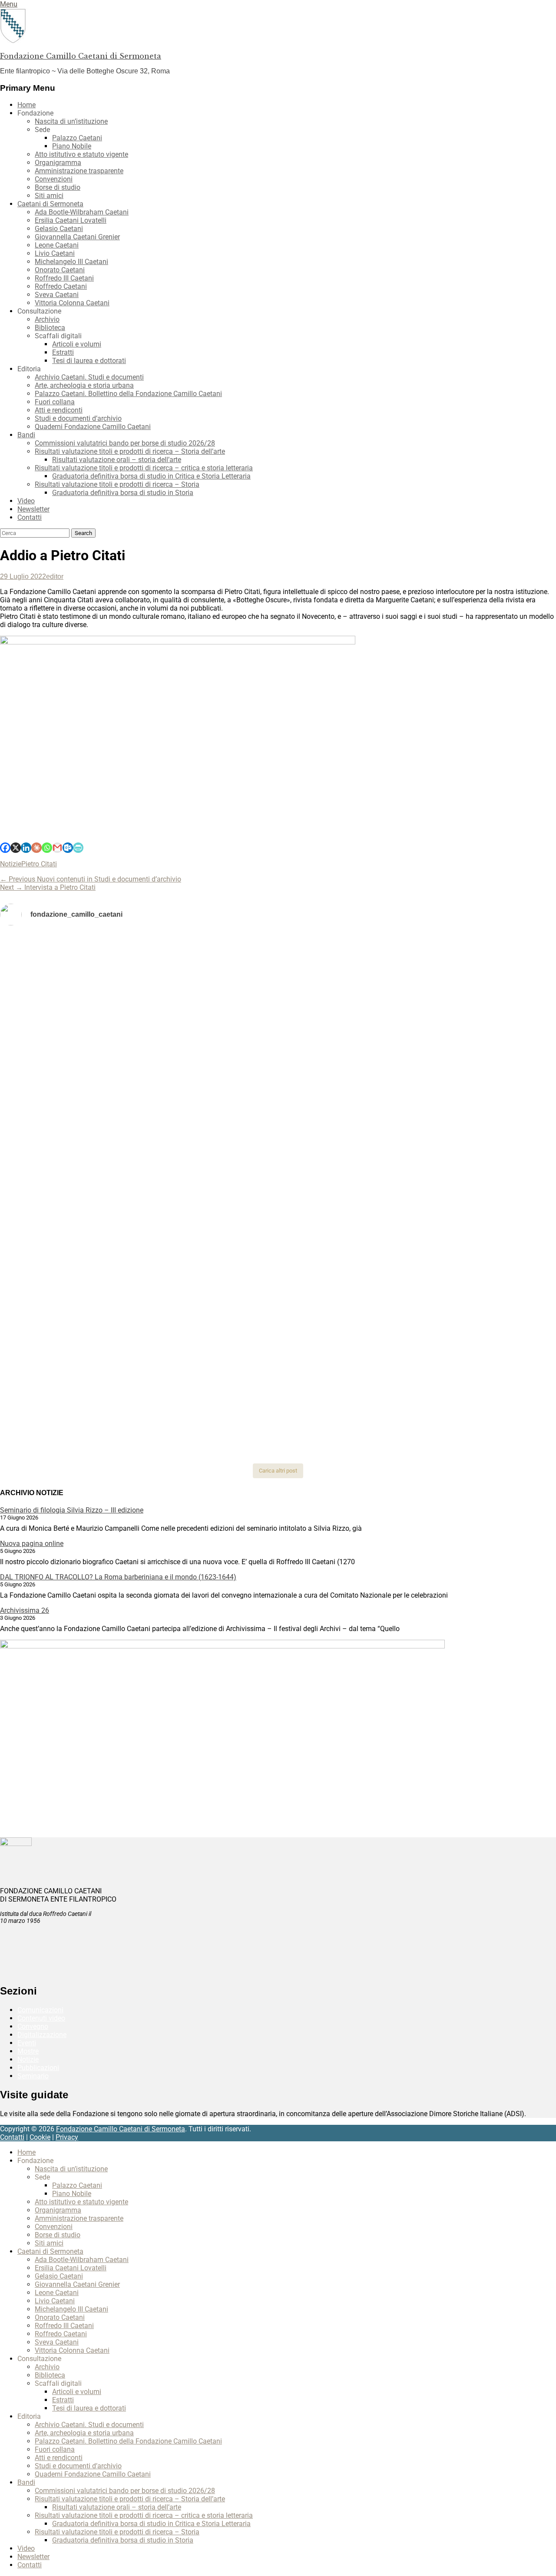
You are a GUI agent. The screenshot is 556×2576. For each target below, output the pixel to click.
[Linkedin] (26, 848)
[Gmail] (57, 848)
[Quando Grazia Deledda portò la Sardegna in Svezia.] (278, 1151)
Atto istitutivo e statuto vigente (81, 154)
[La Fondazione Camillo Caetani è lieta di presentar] (278, 1092)
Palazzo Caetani (77, 138)
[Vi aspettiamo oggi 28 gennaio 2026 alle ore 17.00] (92, 1394)
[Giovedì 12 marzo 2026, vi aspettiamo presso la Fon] (92, 1213)
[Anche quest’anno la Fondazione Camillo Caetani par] (92, 973)
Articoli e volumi (77, 344)
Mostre (28, 2051)
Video (26, 501)
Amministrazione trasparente (79, 171)
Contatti (30, 517)
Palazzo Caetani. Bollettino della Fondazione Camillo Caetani (128, 394)
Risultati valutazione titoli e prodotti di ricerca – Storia (117, 484)
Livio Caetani (55, 253)
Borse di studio (58, 187)
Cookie (40, 2137)
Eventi (27, 2043)
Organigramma (58, 163)
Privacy (67, 2137)
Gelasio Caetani (59, 229)
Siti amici (49, 196)
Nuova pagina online (32, 1544)
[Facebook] (5, 848)
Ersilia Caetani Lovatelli (71, 220)
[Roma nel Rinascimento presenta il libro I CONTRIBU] (278, 956)
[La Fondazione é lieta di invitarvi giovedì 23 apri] (464, 1032)
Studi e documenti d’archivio (78, 418)
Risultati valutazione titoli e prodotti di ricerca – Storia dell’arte (130, 451)
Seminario (33, 2076)
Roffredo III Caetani (64, 278)
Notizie (11, 864)
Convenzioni (54, 179)
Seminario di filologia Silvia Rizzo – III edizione (72, 1510)
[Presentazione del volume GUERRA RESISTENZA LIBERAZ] (464, 948)
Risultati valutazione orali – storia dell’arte (117, 460)
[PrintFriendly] (78, 848)
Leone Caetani (57, 245)
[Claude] (36, 848)
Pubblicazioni (38, 2068)
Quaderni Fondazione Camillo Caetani (93, 427)
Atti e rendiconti (59, 410)
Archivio (47, 319)
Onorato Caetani (60, 270)
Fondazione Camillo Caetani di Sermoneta (81, 56)
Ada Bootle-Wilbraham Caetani (82, 212)
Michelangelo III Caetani (71, 262)
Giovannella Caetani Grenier (77, 237)
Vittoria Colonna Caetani (72, 303)
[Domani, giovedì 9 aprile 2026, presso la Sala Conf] (464, 1080)
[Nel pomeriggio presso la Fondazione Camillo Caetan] (278, 1028)
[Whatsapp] (47, 848)
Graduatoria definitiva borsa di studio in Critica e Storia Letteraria (151, 476)
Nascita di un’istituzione (71, 121)
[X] (16, 848)
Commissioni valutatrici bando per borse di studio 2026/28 (125, 443)
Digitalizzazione (42, 2035)
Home (26, 105)
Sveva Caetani (57, 295)
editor (55, 576)
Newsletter (33, 509)
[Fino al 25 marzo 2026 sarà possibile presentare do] (92, 1322)
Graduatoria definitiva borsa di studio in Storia (123, 493)
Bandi (26, 435)
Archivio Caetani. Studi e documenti (89, 377)
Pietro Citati (39, 864)
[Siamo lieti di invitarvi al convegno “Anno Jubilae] (278, 1411)
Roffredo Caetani (61, 286)
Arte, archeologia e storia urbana (84, 385)
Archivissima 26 (25, 1610)
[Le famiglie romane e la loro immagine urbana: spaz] (92, 1067)
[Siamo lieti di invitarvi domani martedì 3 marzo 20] (464, 1164)
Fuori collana (55, 402)
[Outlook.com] (68, 848)
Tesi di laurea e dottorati (89, 361)
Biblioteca (50, 328)
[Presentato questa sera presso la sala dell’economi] (464, 1382)
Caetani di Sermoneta (50, 204)
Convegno (33, 2026)
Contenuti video (41, 2018)
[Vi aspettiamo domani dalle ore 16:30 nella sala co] (278, 1318)
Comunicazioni (40, 2010)
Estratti (63, 352)
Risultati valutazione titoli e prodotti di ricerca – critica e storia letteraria (144, 468)
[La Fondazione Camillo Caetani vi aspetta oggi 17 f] (464, 1331)
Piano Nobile (72, 146)
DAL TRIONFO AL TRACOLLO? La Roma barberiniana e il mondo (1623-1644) (118, 1577)
